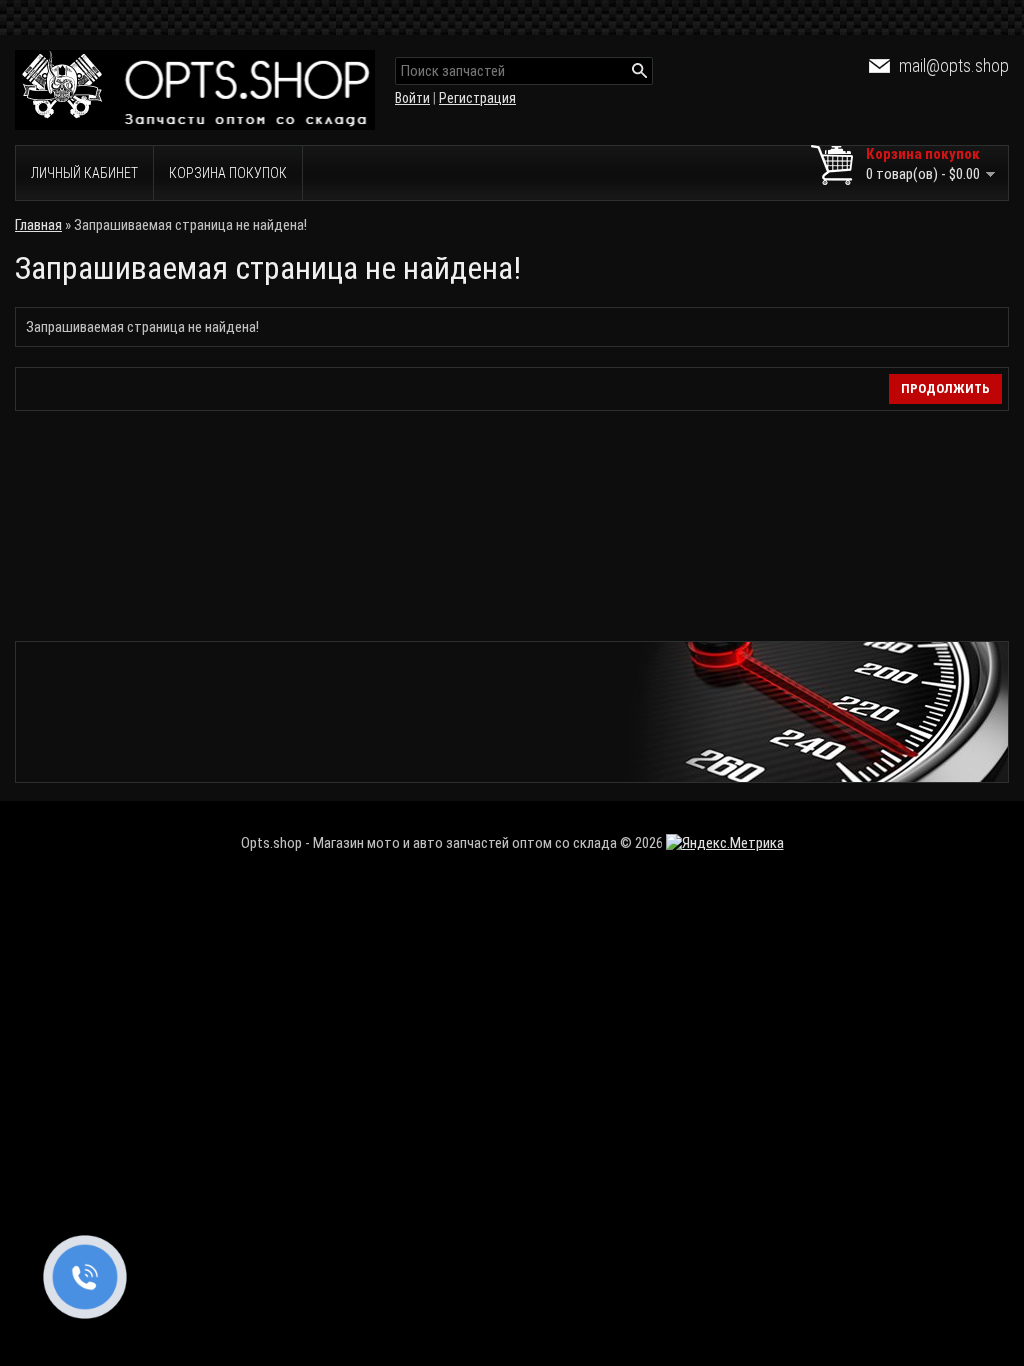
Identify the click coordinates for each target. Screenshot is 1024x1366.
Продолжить (945, 388)
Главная (38, 225)
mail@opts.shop (954, 65)
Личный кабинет (84, 173)
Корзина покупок (228, 173)
